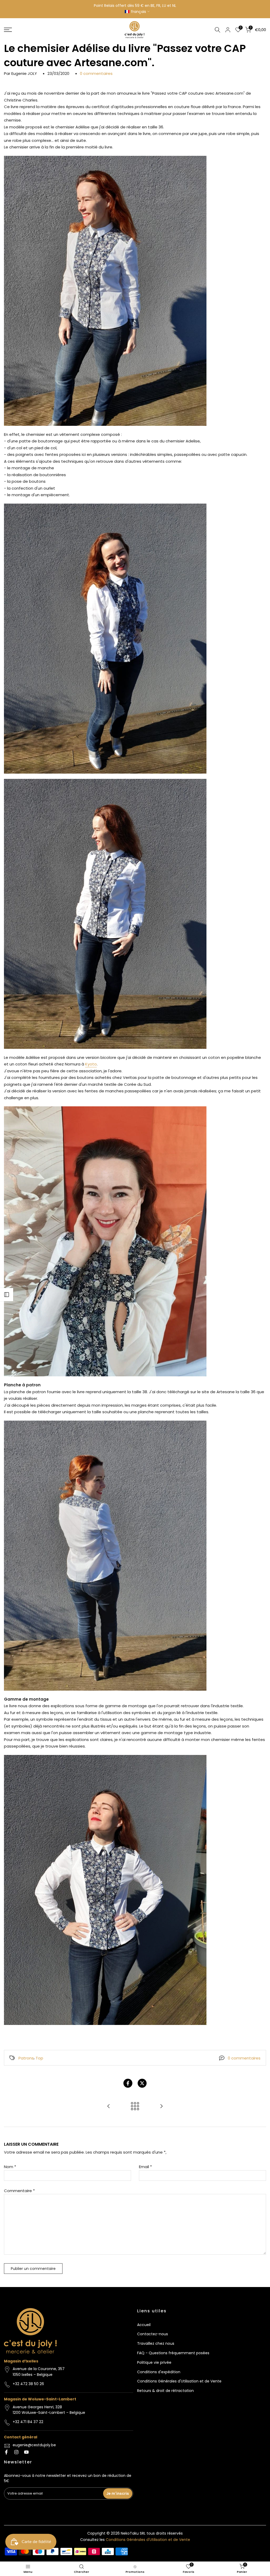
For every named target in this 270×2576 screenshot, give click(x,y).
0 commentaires (96, 73)
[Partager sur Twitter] (142, 2083)
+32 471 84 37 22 (28, 2422)
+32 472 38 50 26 (28, 2384)
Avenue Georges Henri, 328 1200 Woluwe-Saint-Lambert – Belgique (49, 2410)
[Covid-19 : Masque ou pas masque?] (109, 2107)
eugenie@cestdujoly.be (34, 2445)
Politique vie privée (154, 2362)
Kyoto (91, 1064)
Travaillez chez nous (156, 2343)
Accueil (144, 2325)
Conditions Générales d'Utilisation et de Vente (179, 2381)
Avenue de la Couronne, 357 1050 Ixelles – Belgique (39, 2372)
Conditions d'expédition (159, 2372)
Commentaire (19, 2191)
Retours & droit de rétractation (165, 2391)
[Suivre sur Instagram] (16, 2452)
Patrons (26, 2058)
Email (145, 2167)
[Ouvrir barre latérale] (7, 1295)
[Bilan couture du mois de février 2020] (161, 2107)
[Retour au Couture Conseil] (135, 2107)
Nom (10, 2167)
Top (39, 2058)
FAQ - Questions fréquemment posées (173, 2353)
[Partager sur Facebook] (128, 2083)
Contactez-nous (153, 2334)
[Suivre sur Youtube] (26, 2452)
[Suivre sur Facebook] (6, 2452)
